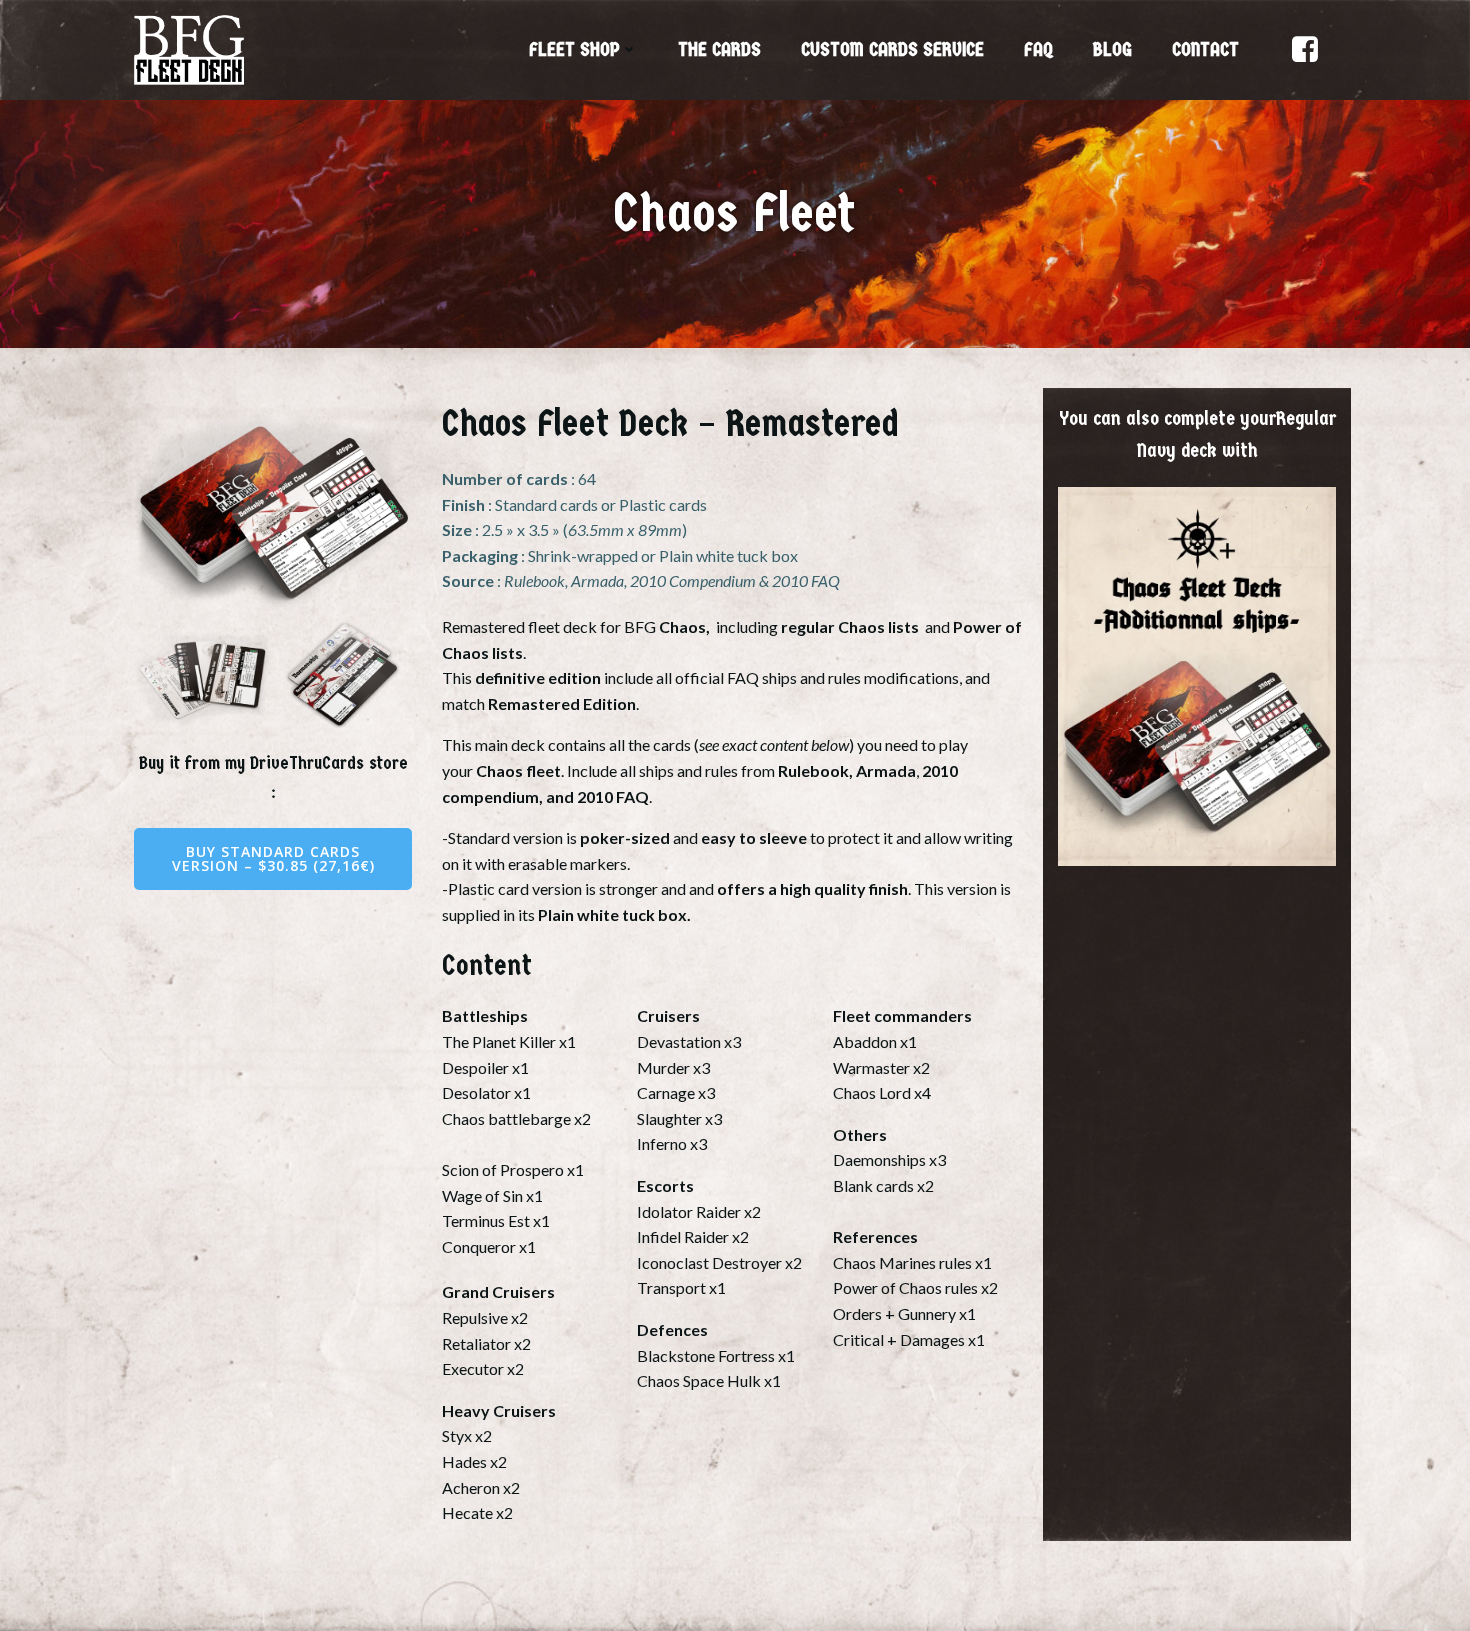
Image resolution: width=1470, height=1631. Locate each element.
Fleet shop (574, 50)
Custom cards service (892, 50)
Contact (1205, 50)
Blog (1112, 50)
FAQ (1038, 50)
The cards (719, 50)
